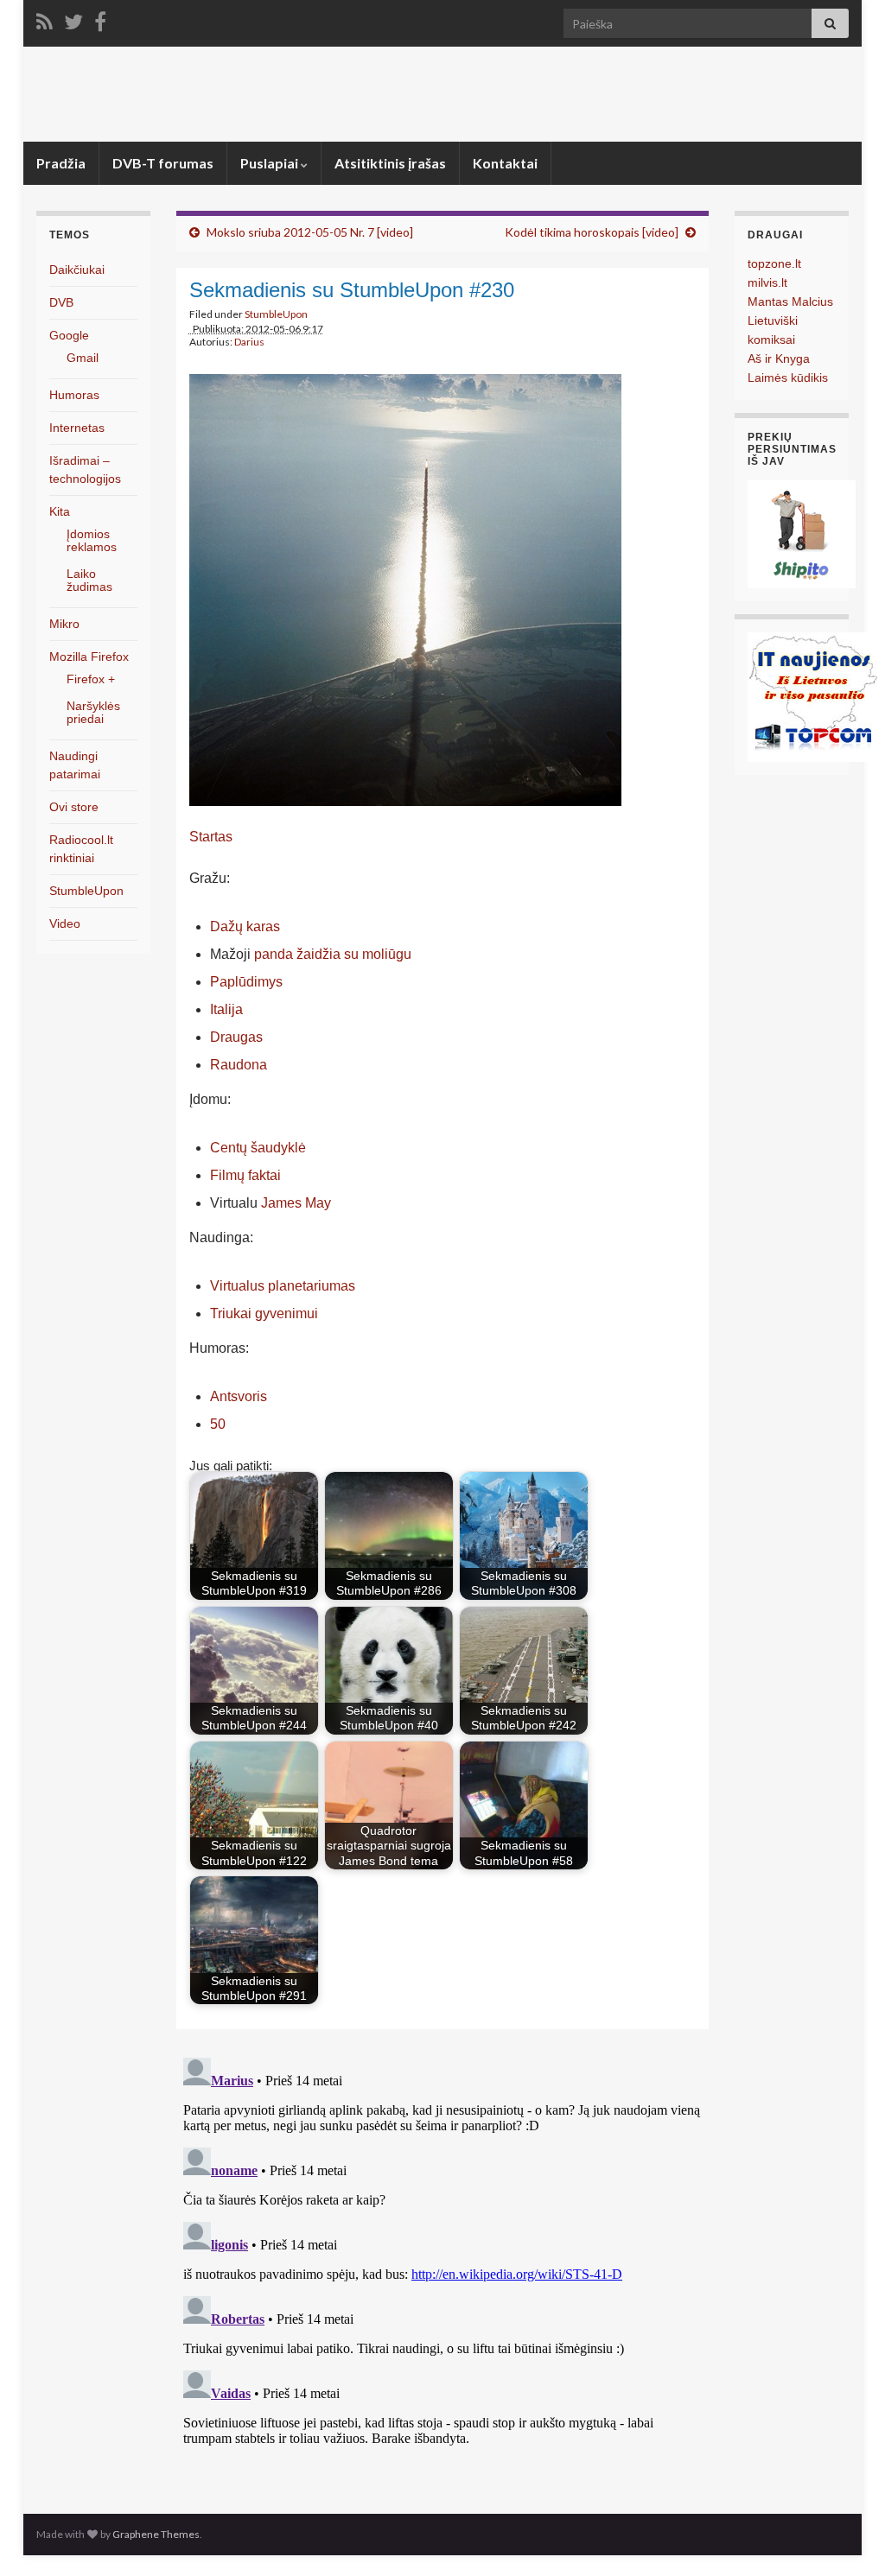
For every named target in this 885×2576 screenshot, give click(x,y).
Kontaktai (505, 163)
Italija (226, 1009)
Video (65, 923)
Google (69, 335)
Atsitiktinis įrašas (390, 163)
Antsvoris (239, 1396)
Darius (249, 342)
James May (296, 1203)
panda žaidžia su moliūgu (333, 954)
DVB (61, 302)
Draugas (236, 1037)
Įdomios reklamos (92, 540)
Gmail (83, 358)
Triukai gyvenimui (264, 1313)
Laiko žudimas (89, 580)
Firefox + (91, 679)
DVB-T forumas (163, 163)
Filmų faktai (245, 1175)
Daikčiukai (77, 270)
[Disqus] (443, 2267)
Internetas (77, 428)
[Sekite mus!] (73, 19)
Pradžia (61, 163)
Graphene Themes (156, 2534)
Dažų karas (245, 926)
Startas (211, 837)
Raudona (239, 1065)
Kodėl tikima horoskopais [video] (592, 232)
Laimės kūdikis (788, 378)
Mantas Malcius (790, 301)
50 (218, 1424)
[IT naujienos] (812, 696)
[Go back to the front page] (442, 94)
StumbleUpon (276, 314)
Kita (60, 511)
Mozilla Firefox (89, 657)
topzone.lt (774, 263)
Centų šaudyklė (258, 1148)
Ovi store (74, 807)
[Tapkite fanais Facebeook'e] (100, 19)
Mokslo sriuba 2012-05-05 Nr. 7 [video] (310, 232)
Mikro (64, 624)
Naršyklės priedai (93, 712)
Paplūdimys (246, 982)
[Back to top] (846, 2537)
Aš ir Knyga (779, 358)
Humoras (74, 395)
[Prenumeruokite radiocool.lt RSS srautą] (45, 19)
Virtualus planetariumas (283, 1286)
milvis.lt (767, 282)
